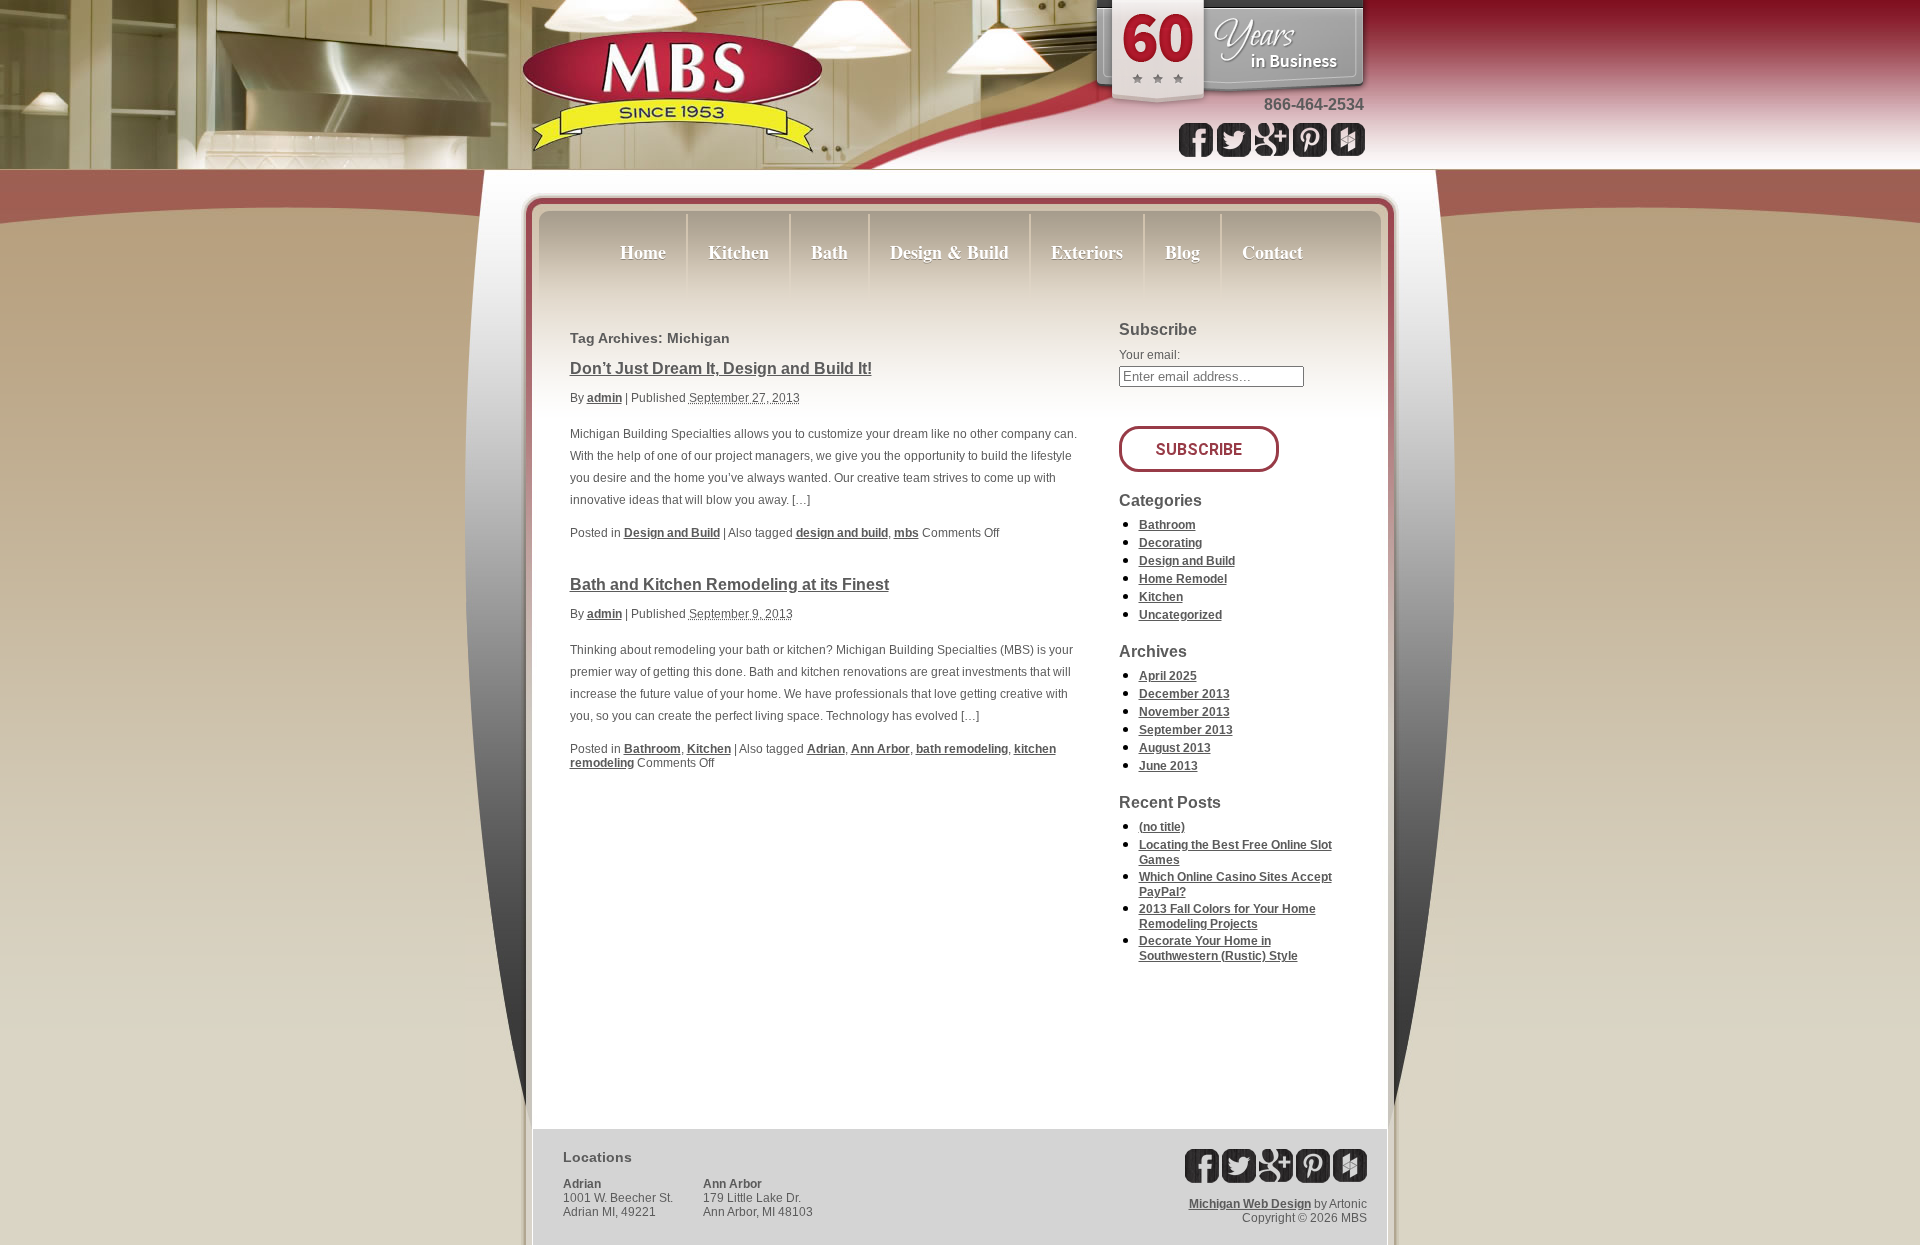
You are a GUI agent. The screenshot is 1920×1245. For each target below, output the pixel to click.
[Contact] (1281, 296)
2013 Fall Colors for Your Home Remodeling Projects (1227, 916)
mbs (906, 533)
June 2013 (1168, 766)
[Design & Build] (949, 296)
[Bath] (829, 296)
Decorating (1170, 543)
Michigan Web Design (1250, 1204)
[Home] (632, 296)
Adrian (826, 749)
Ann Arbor (880, 749)
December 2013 (1184, 694)
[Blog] (1182, 296)
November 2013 (1184, 712)
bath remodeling (962, 749)
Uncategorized (1180, 615)
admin (604, 398)
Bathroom (652, 749)
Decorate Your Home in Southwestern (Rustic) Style (1218, 948)
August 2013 (1175, 748)
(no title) (1162, 827)
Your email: (1149, 355)
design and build (842, 533)
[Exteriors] (1087, 296)
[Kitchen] (738, 296)
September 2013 (1186, 730)
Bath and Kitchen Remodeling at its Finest (729, 584)
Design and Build (672, 533)
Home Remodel (1183, 579)
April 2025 (1168, 676)
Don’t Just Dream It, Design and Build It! (721, 368)
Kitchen (709, 749)
